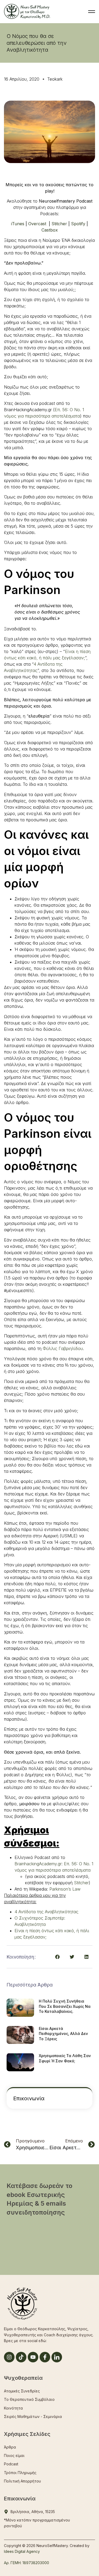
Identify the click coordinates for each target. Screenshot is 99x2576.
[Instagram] (9, 2357)
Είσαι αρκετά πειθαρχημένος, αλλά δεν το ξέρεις (63, 2034)
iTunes (18, 224)
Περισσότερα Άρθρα (30, 1985)
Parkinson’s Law (65, 1889)
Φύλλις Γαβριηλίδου (63, 1348)
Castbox (50, 230)
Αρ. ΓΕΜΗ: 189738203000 (27, 2563)
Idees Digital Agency (22, 2551)
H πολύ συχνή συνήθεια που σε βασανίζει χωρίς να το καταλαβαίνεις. (65, 2006)
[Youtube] (33, 2357)
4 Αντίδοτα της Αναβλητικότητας (46, 1912)
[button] (57, 1957)
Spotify (78, 224)
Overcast (37, 224)
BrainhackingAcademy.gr (38, 1864)
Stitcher (59, 224)
